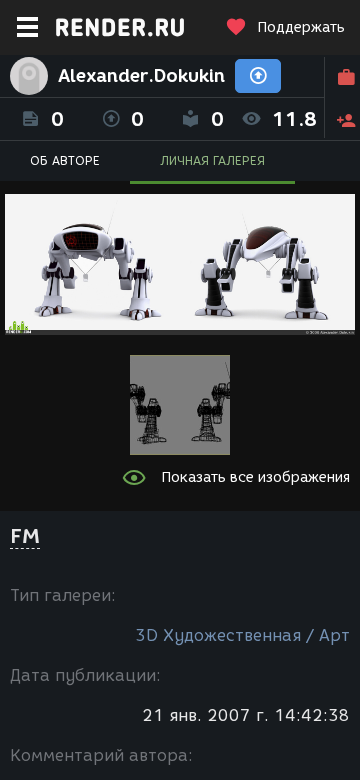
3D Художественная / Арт (242, 635)
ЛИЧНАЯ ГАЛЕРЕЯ (212, 160)
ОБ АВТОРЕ (65, 160)
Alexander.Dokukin (141, 76)
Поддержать (301, 27)
